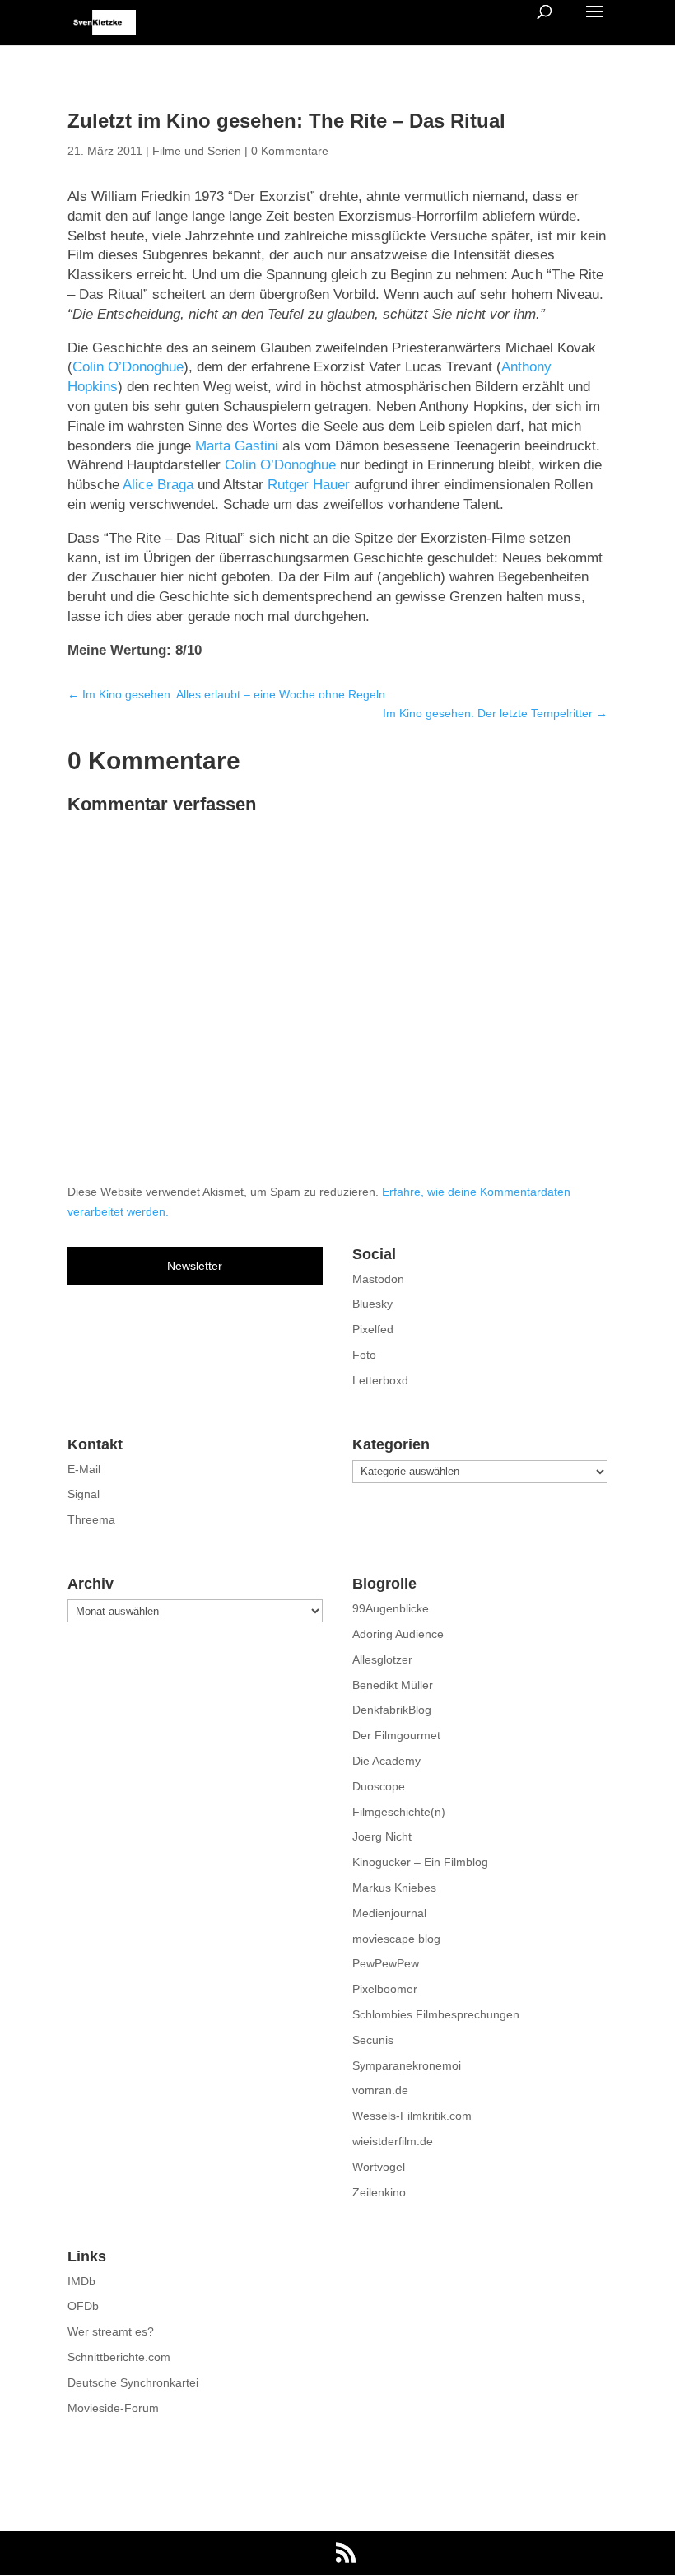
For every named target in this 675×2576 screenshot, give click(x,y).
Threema (91, 1519)
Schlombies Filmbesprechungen (436, 2014)
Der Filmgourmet (396, 1735)
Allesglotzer (382, 1659)
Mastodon (378, 1279)
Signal (84, 1494)
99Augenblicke (391, 1608)
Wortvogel (379, 2167)
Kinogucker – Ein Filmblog (420, 1862)
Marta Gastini (237, 446)
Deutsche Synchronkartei (133, 2382)
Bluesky (372, 1304)
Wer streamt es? (111, 2331)
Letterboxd (380, 1380)
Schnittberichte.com (119, 2357)
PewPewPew (386, 1963)
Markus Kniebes (394, 1888)
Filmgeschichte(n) (399, 1812)
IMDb (81, 2281)
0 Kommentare (290, 151)
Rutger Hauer (309, 485)
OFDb (83, 2306)
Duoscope (379, 1786)
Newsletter (195, 1266)
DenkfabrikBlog (392, 1710)
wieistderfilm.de (393, 2141)
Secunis (373, 2040)
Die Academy (386, 1761)
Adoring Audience (398, 1634)
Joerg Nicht (382, 1836)
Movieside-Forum (113, 2408)
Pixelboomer (385, 1989)
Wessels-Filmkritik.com (412, 2116)
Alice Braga (158, 485)
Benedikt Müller (393, 1685)
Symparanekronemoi (407, 2065)
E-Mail (84, 1469)
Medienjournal (389, 1913)
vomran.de (380, 2090)
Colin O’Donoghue (128, 367)
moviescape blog (396, 1939)
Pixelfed (373, 1329)
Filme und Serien (197, 151)
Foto (364, 1355)
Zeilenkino (379, 2192)
